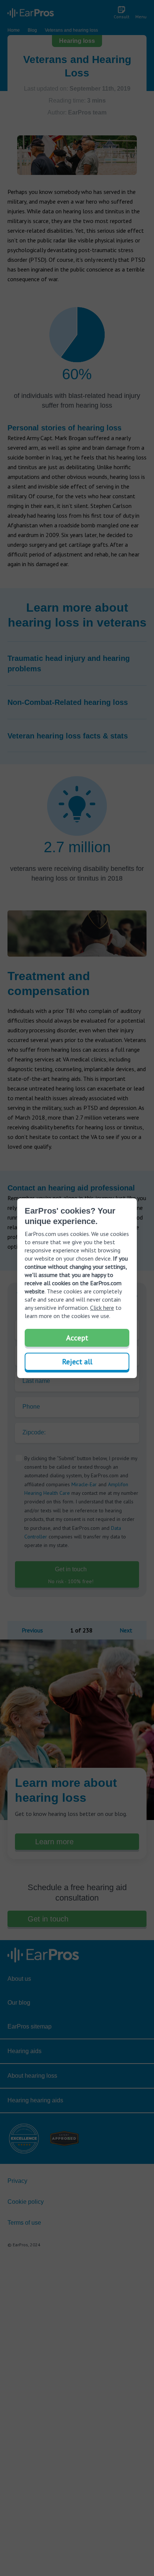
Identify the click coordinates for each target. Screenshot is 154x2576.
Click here (102, 1308)
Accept (77, 1338)
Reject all (77, 1362)
